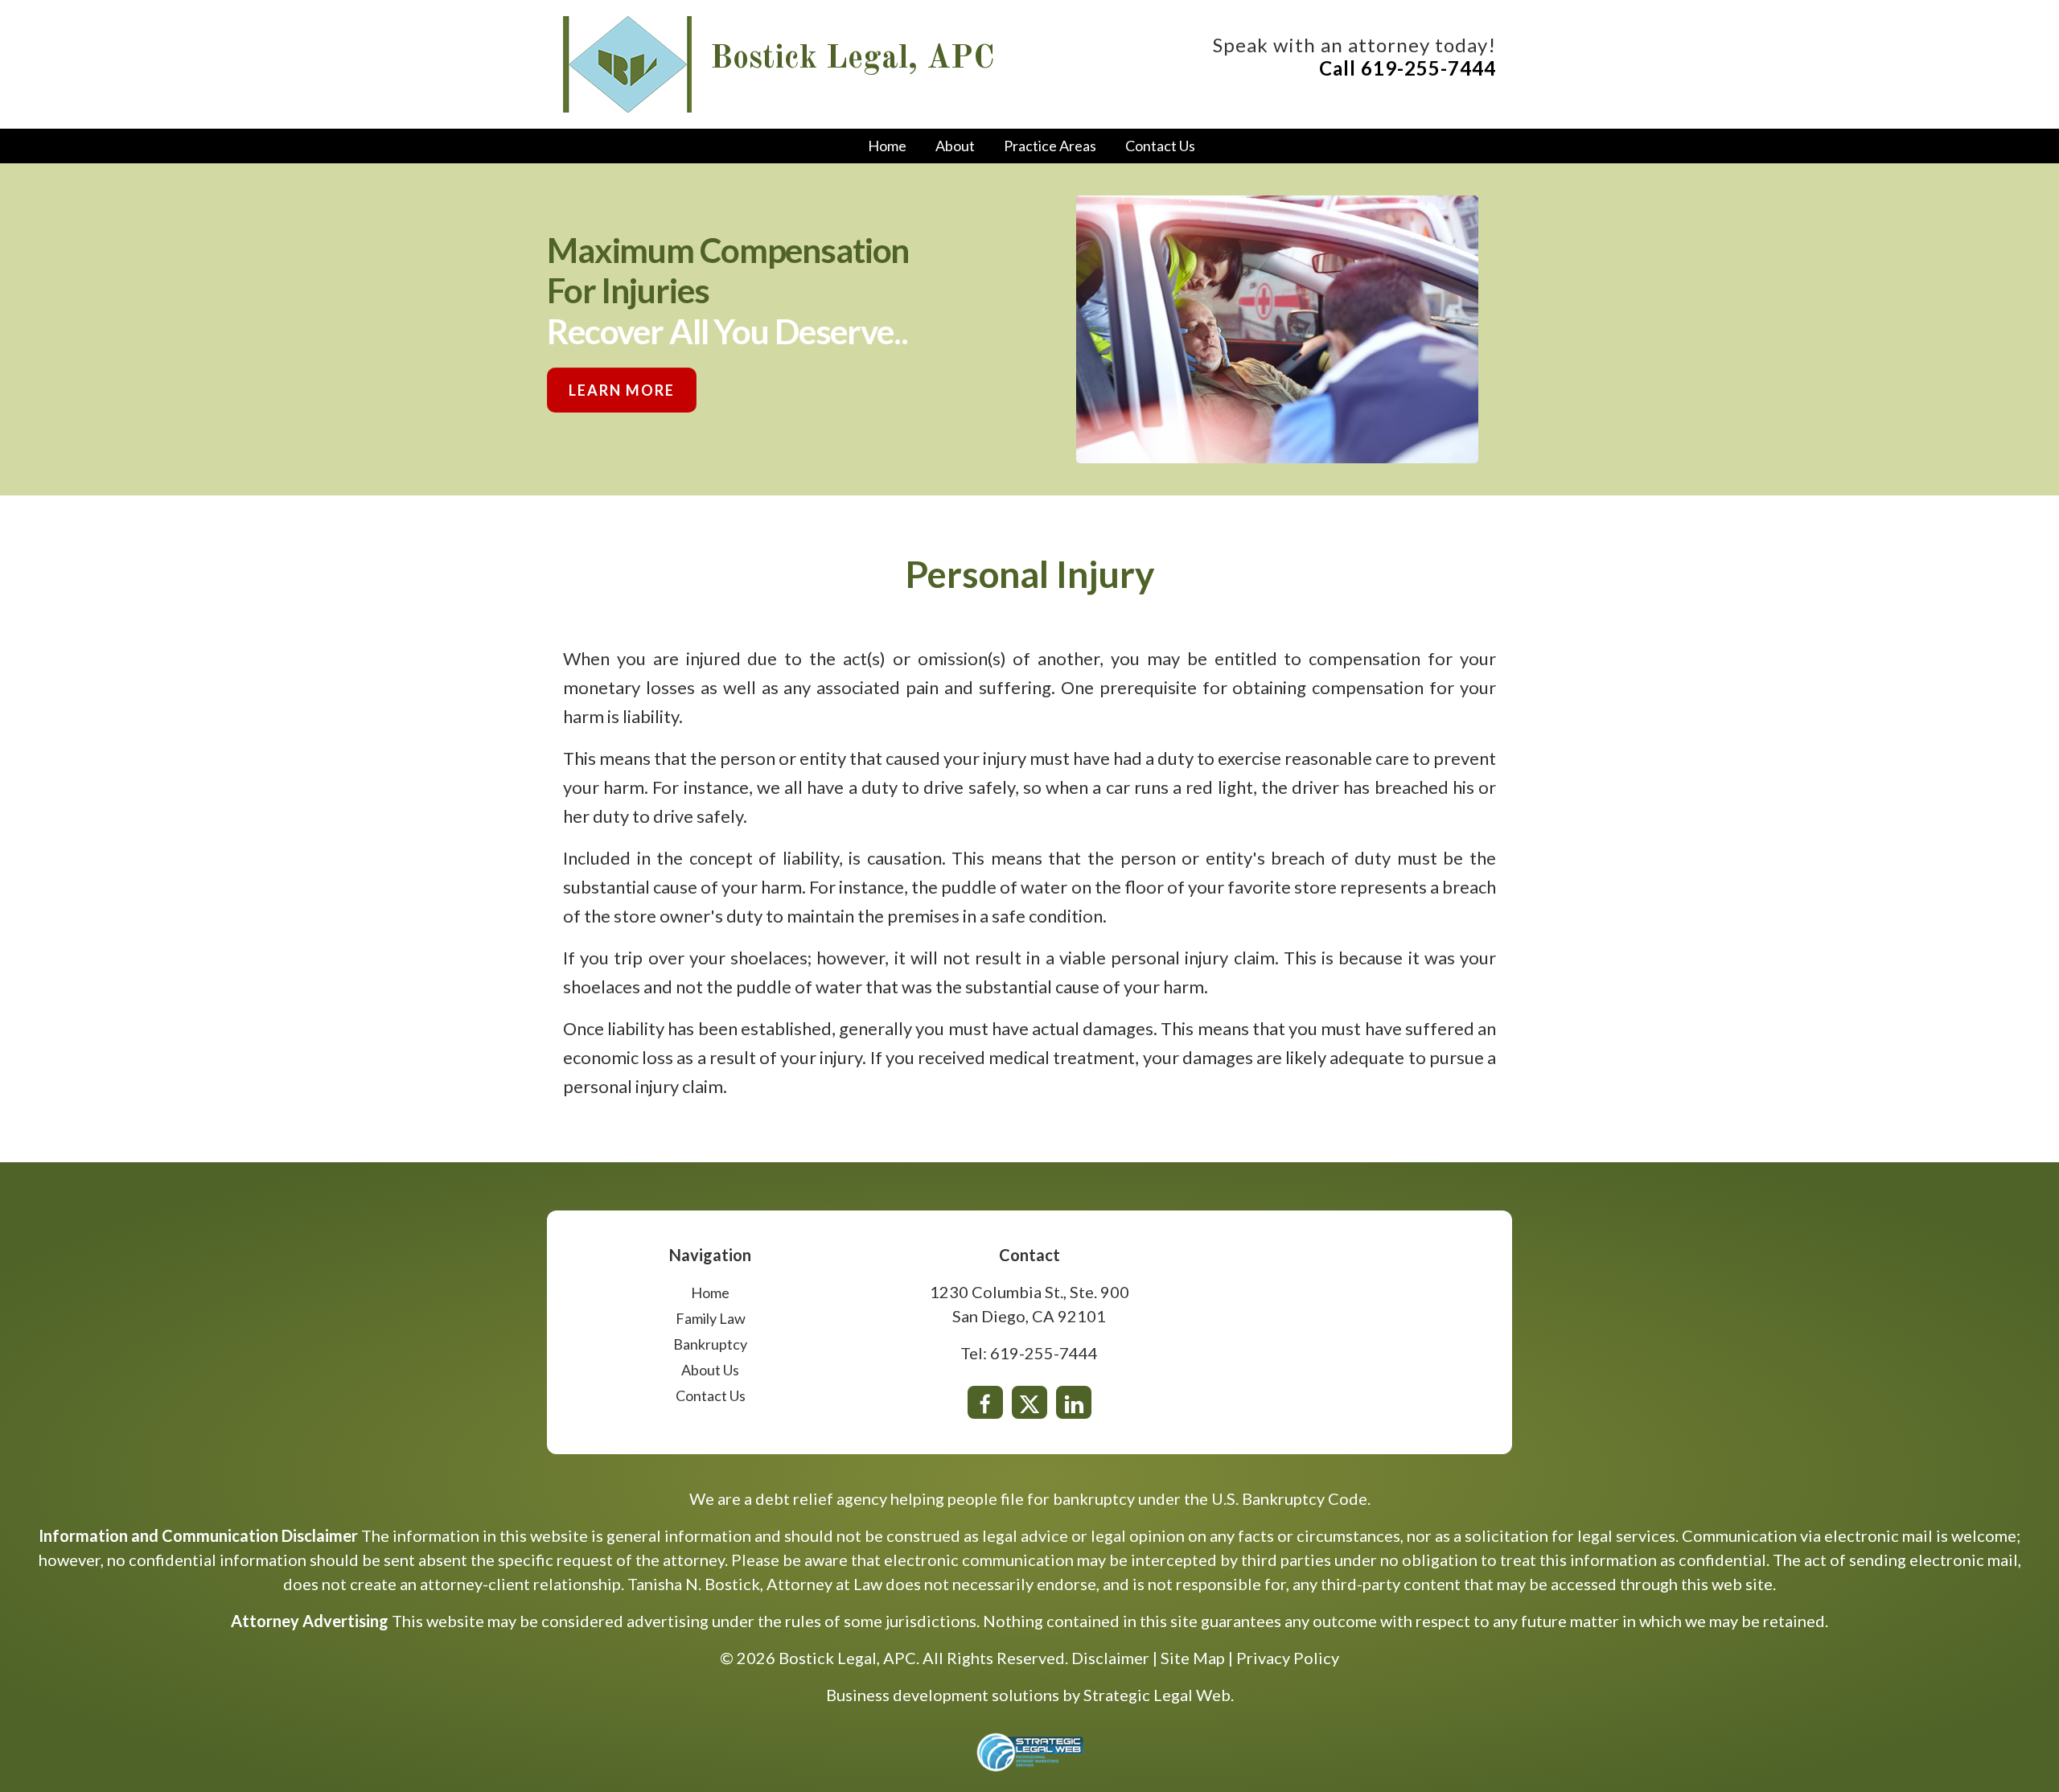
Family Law (711, 1318)
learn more (622, 390)
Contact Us (1160, 146)
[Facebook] (985, 1402)
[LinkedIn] (1074, 1402)
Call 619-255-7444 (1408, 68)
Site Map (1193, 1658)
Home (887, 146)
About (955, 146)
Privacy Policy (1288, 1658)
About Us (710, 1370)
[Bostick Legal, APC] (627, 62)
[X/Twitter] (1029, 1402)
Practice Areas (1050, 146)
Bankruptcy (710, 1344)
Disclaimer (1110, 1658)
